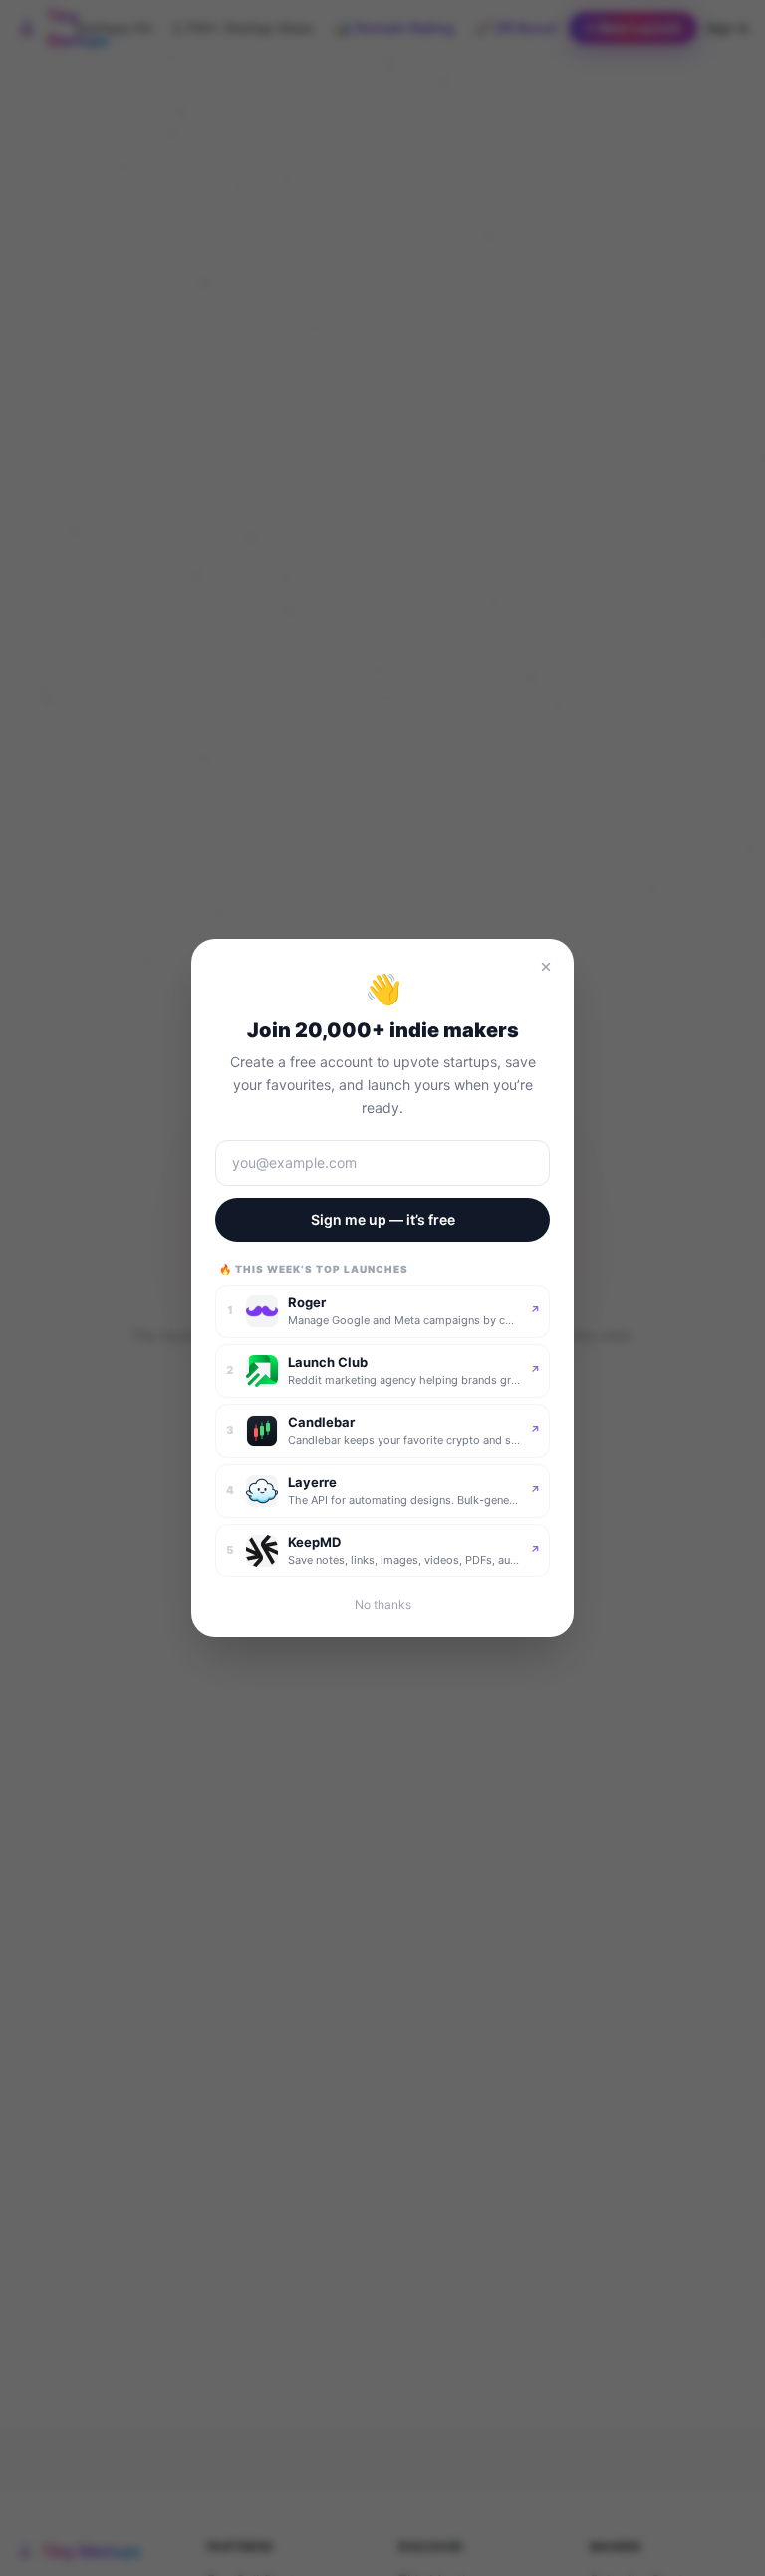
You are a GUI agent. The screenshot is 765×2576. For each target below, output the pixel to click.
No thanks (383, 1605)
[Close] (546, 967)
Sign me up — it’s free (383, 1219)
